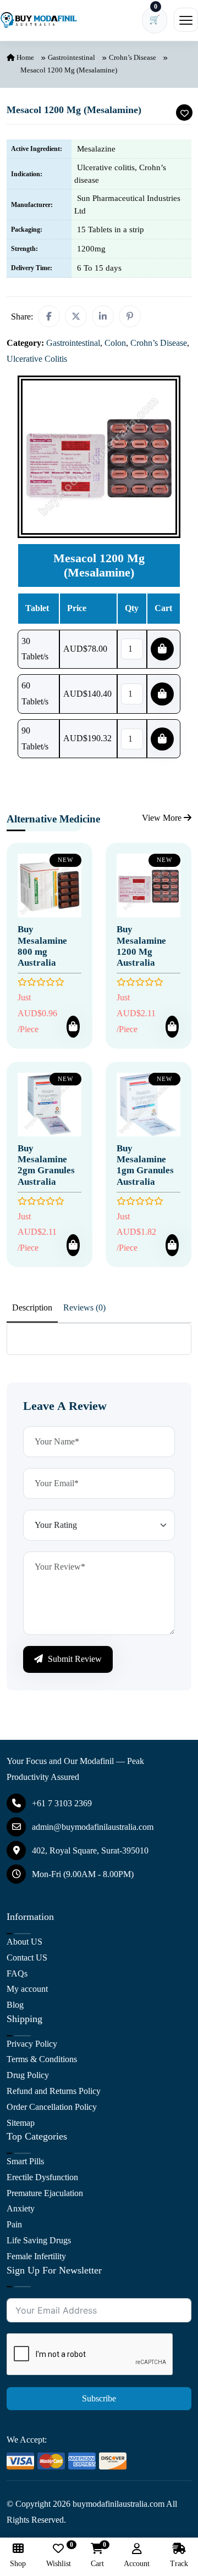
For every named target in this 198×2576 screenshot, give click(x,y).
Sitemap (21, 2123)
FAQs (17, 1973)
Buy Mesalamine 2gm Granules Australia (46, 1165)
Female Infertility (36, 2256)
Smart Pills (25, 2161)
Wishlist (59, 2555)
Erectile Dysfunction (42, 2177)
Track (179, 2564)
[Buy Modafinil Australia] (38, 20)
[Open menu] (186, 20)
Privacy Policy (32, 2044)
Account (137, 2564)
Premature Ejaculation (45, 2193)
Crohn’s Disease (133, 57)
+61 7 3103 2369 (62, 1803)
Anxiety (21, 2208)
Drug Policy (28, 2075)
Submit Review (74, 1659)
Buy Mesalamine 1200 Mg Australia (141, 946)
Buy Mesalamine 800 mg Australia (42, 946)
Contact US (27, 1958)
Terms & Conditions (42, 2059)
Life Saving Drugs (39, 2240)
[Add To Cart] (73, 1027)
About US (24, 1942)
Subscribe (99, 2398)
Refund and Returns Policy (54, 2091)
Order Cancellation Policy (52, 2107)
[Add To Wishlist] (184, 113)
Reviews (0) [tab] (84, 1307)
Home (24, 57)
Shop (18, 2564)
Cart (97, 2555)
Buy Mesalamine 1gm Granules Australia (145, 1165)
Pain (14, 2224)
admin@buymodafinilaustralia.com (93, 1827)
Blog (15, 2005)
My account (27, 1989)
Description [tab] (32, 1307)
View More (163, 818)
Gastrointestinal (71, 57)
